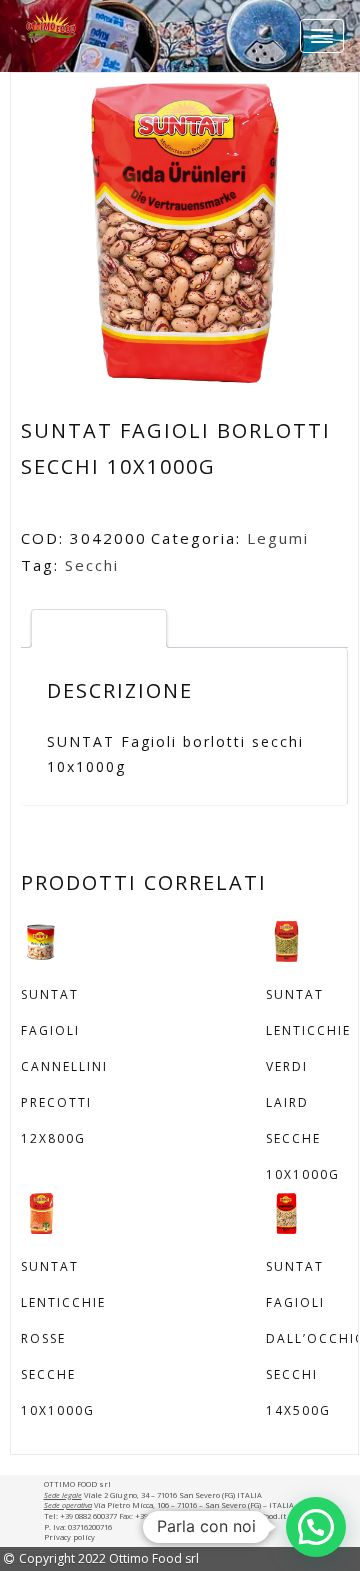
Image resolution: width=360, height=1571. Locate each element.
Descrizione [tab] (99, 628)
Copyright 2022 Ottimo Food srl (109, 1558)
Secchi (92, 565)
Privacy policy (69, 1537)
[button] (316, 1527)
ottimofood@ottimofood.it (240, 1516)
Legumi (278, 538)
